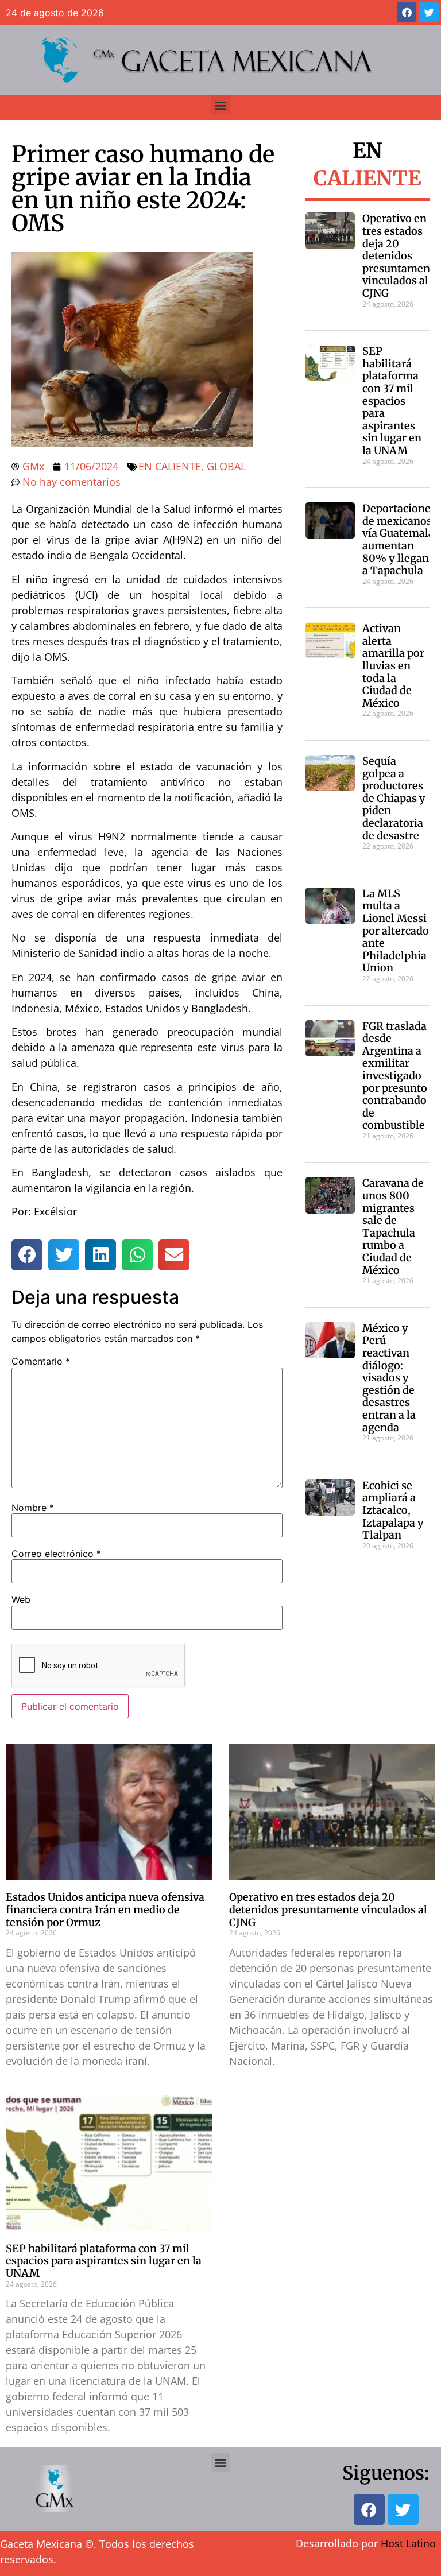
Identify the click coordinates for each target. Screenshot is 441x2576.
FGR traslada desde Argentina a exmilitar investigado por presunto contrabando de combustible (395, 1076)
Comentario (41, 1361)
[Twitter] (429, 12)
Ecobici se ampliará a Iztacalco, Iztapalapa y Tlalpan (393, 1510)
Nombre (33, 1508)
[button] (221, 105)
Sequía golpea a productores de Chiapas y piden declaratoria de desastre (394, 798)
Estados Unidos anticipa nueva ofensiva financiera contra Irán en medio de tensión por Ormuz (105, 1909)
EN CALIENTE (170, 466)
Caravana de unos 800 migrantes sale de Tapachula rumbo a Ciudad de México (393, 1226)
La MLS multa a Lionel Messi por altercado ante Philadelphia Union (396, 931)
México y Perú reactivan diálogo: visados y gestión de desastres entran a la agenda (389, 1378)
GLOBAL (226, 466)
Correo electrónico (56, 1554)
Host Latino (408, 2543)
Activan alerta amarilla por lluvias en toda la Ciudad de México (393, 666)
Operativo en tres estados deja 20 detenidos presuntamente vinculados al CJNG (401, 256)
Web (21, 1599)
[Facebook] (407, 12)
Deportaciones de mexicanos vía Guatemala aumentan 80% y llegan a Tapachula (399, 539)
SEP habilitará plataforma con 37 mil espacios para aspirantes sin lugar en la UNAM (392, 401)
